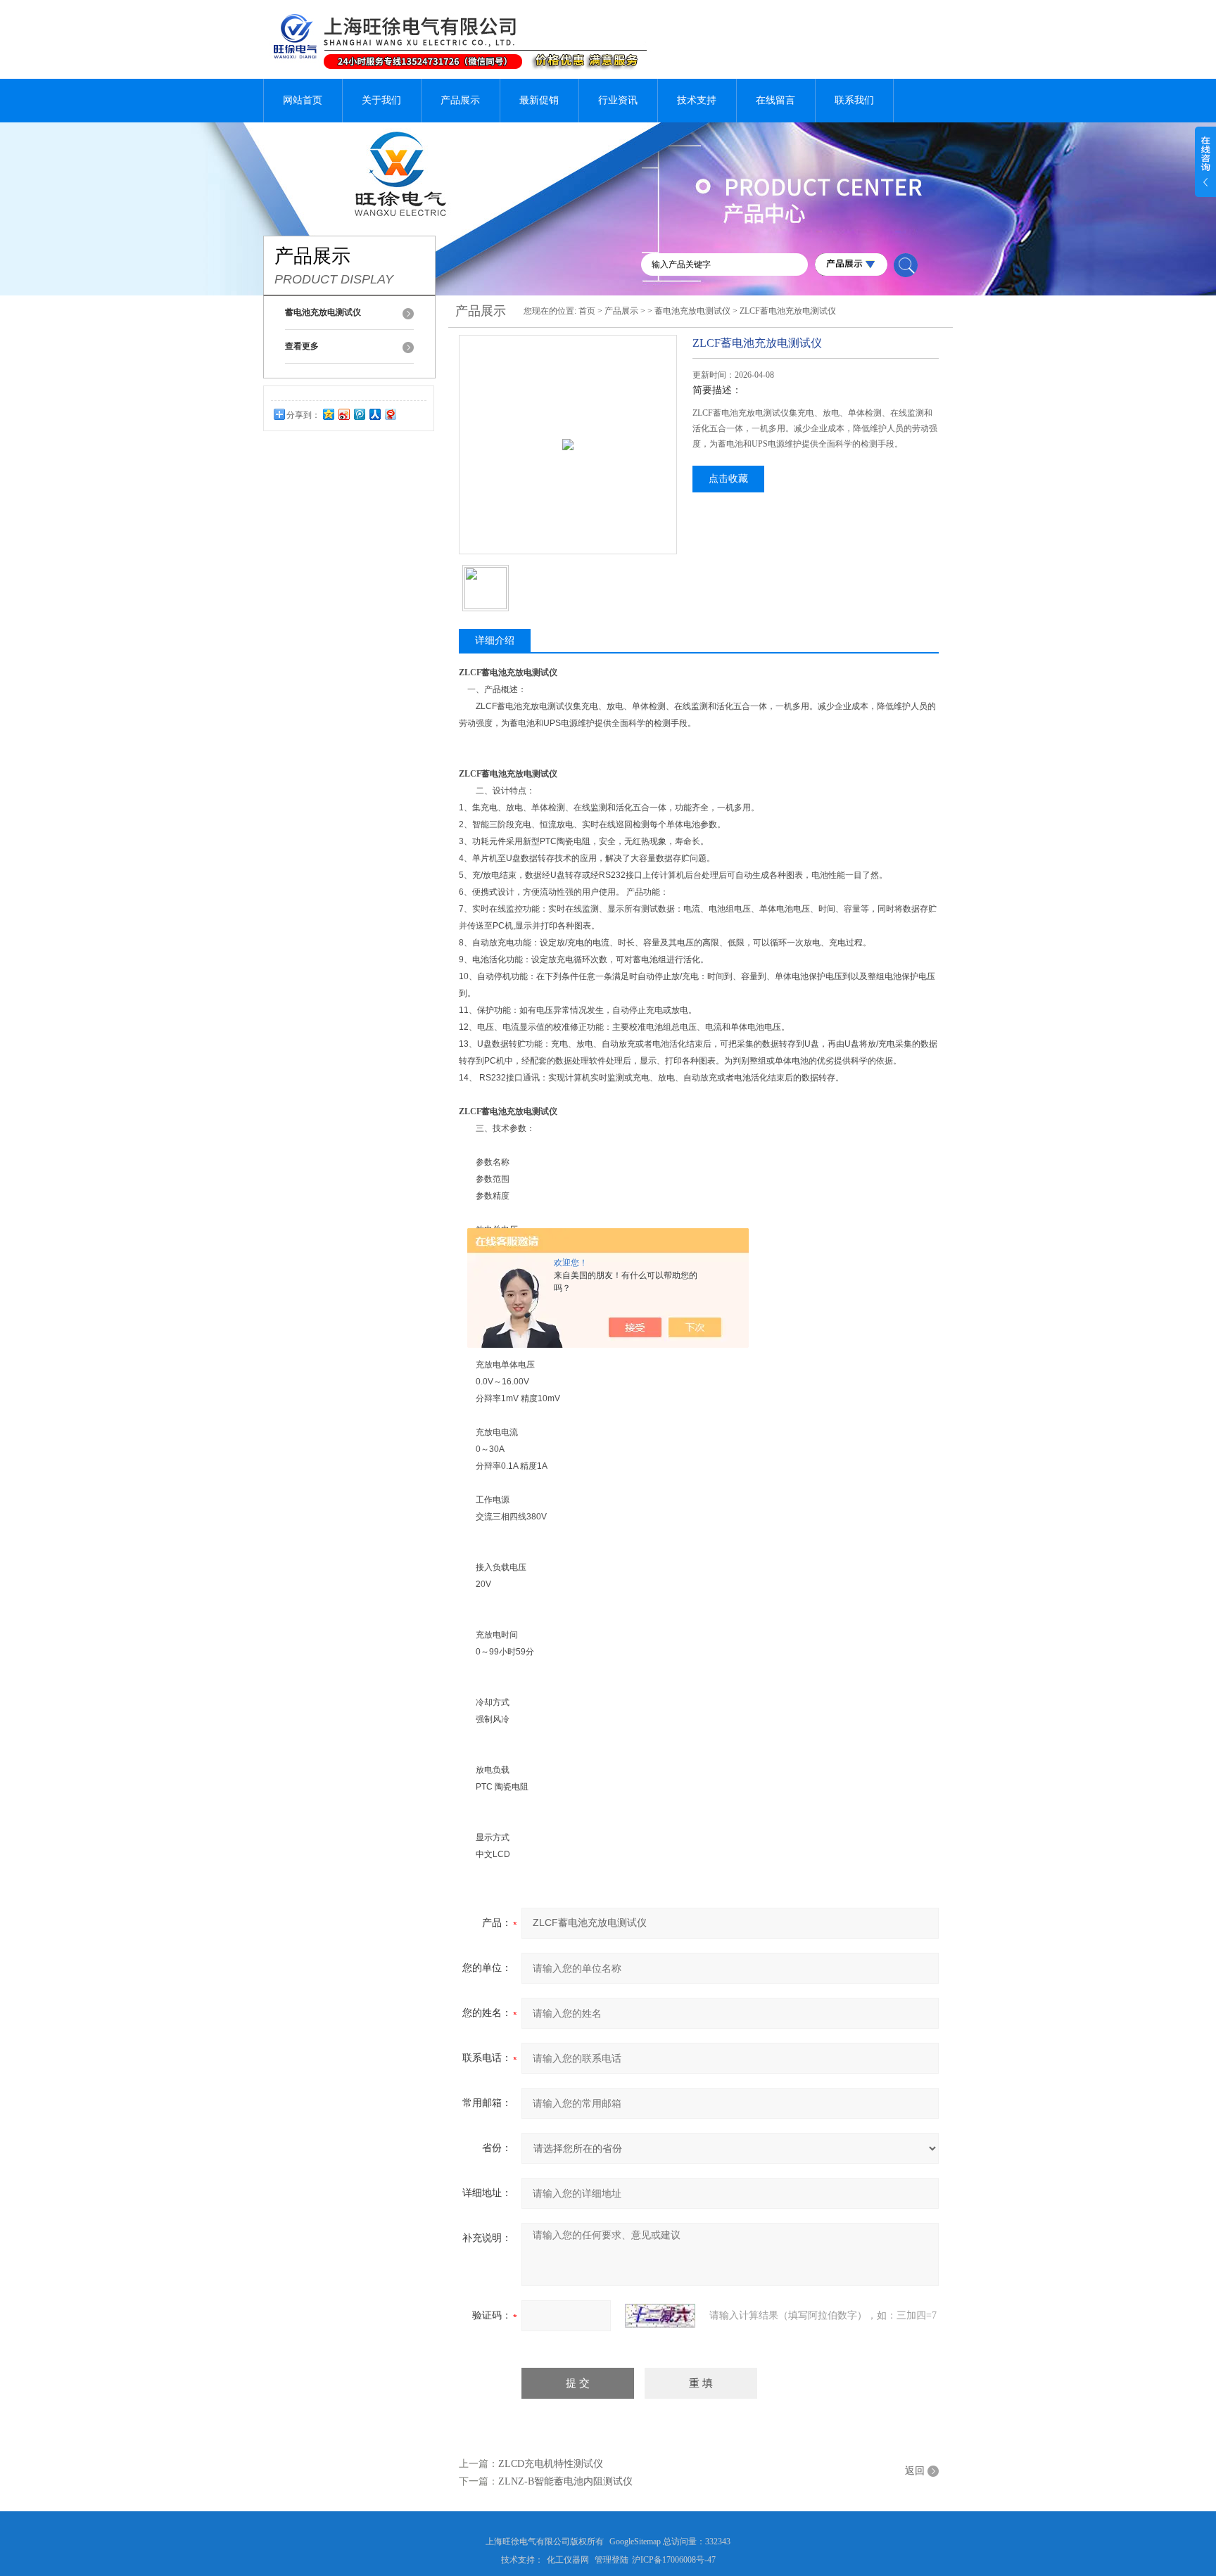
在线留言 (775, 100)
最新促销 (539, 100)
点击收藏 (728, 479)
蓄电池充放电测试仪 (692, 311)
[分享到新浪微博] (343, 414)
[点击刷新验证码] (660, 2316)
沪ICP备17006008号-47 (674, 2560)
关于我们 (381, 100)
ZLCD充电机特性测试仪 (551, 2464)
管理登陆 (612, 2560)
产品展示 (460, 100)
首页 (587, 311)
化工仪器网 (568, 2560)
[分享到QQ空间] (328, 414)
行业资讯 (618, 100)
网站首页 (303, 100)
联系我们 (854, 100)
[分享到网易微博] (390, 414)
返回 (915, 2471)
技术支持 (697, 100)
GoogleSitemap (635, 2542)
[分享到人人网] (374, 414)
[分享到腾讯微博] (359, 414)
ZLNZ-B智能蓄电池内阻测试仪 (565, 2481)
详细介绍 (495, 640)
